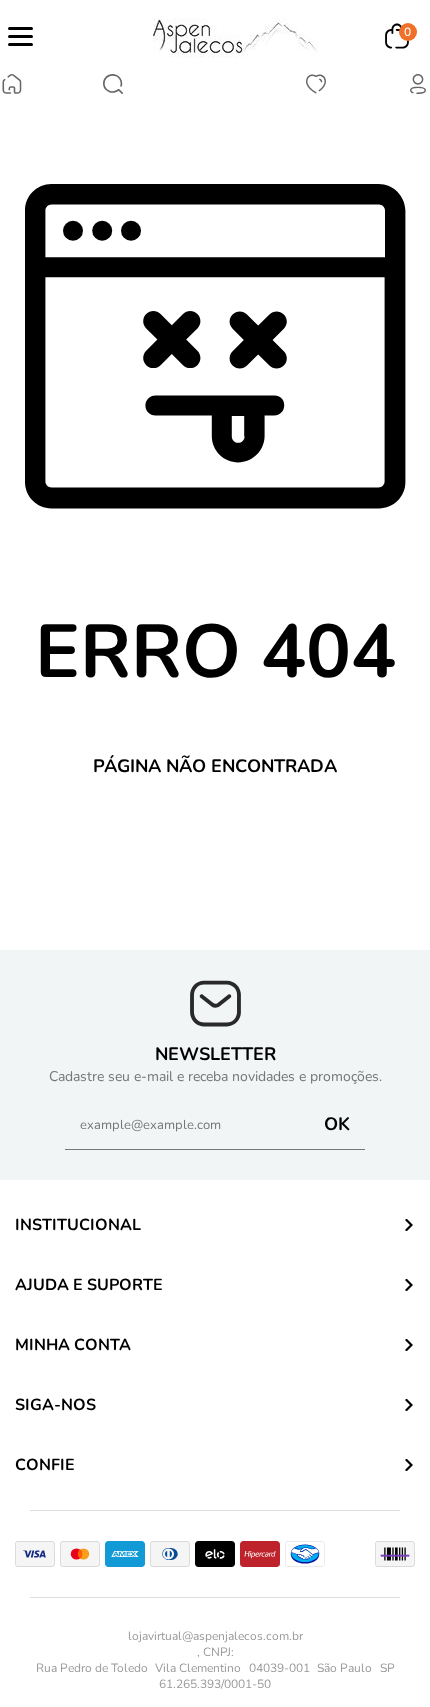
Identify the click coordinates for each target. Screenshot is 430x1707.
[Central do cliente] (418, 91)
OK (337, 1124)
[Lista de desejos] (316, 91)
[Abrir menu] (20, 36)
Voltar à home (215, 834)
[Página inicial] (12, 86)
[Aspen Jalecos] (235, 36)
